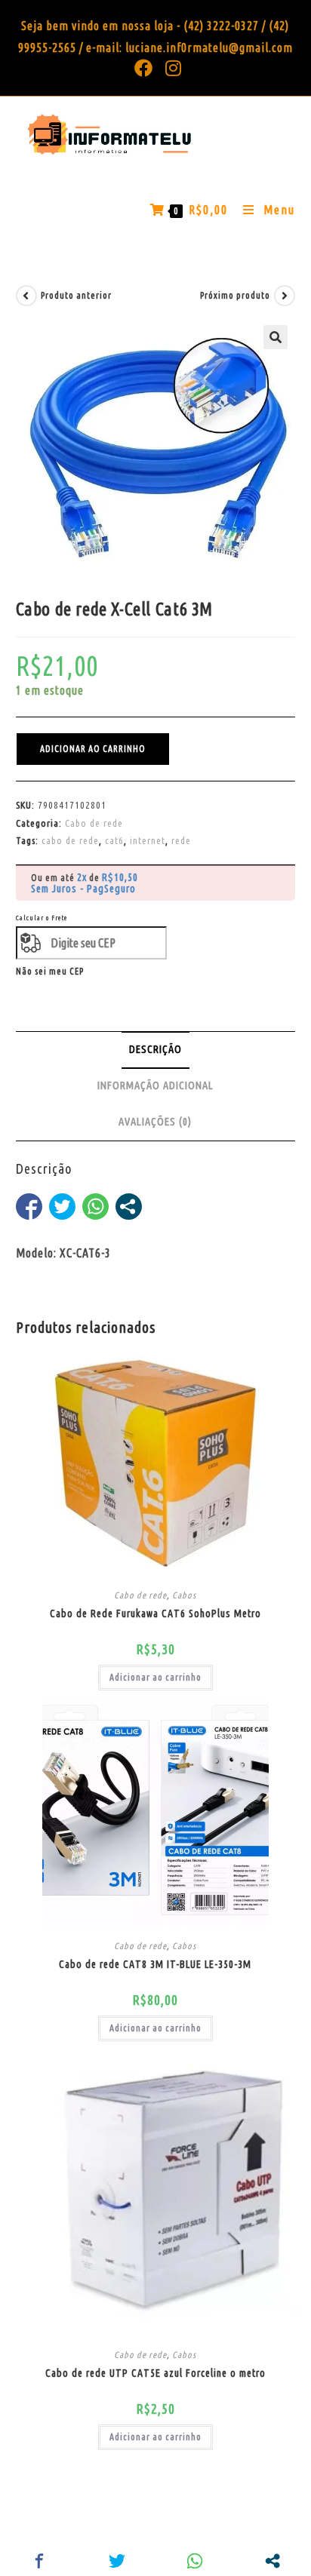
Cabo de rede (94, 823)
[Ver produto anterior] (26, 296)
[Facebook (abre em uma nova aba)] (144, 68)
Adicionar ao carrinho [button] (155, 1677)
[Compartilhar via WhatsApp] (95, 1207)
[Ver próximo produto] (285, 296)
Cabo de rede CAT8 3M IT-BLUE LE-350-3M (155, 1964)
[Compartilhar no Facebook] (29, 1207)
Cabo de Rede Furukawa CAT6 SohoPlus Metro (155, 1613)
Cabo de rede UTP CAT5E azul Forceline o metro (155, 2373)
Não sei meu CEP (50, 971)
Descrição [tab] (155, 1049)
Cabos (184, 1595)
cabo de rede (70, 840)
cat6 (114, 840)
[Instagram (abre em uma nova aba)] (171, 68)
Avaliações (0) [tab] (155, 1122)
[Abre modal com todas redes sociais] (129, 1207)
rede (181, 840)
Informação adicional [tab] (155, 1085)
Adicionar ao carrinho (93, 749)
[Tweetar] (62, 1207)
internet (148, 840)
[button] (276, 337)
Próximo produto (235, 295)
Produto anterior (76, 295)
